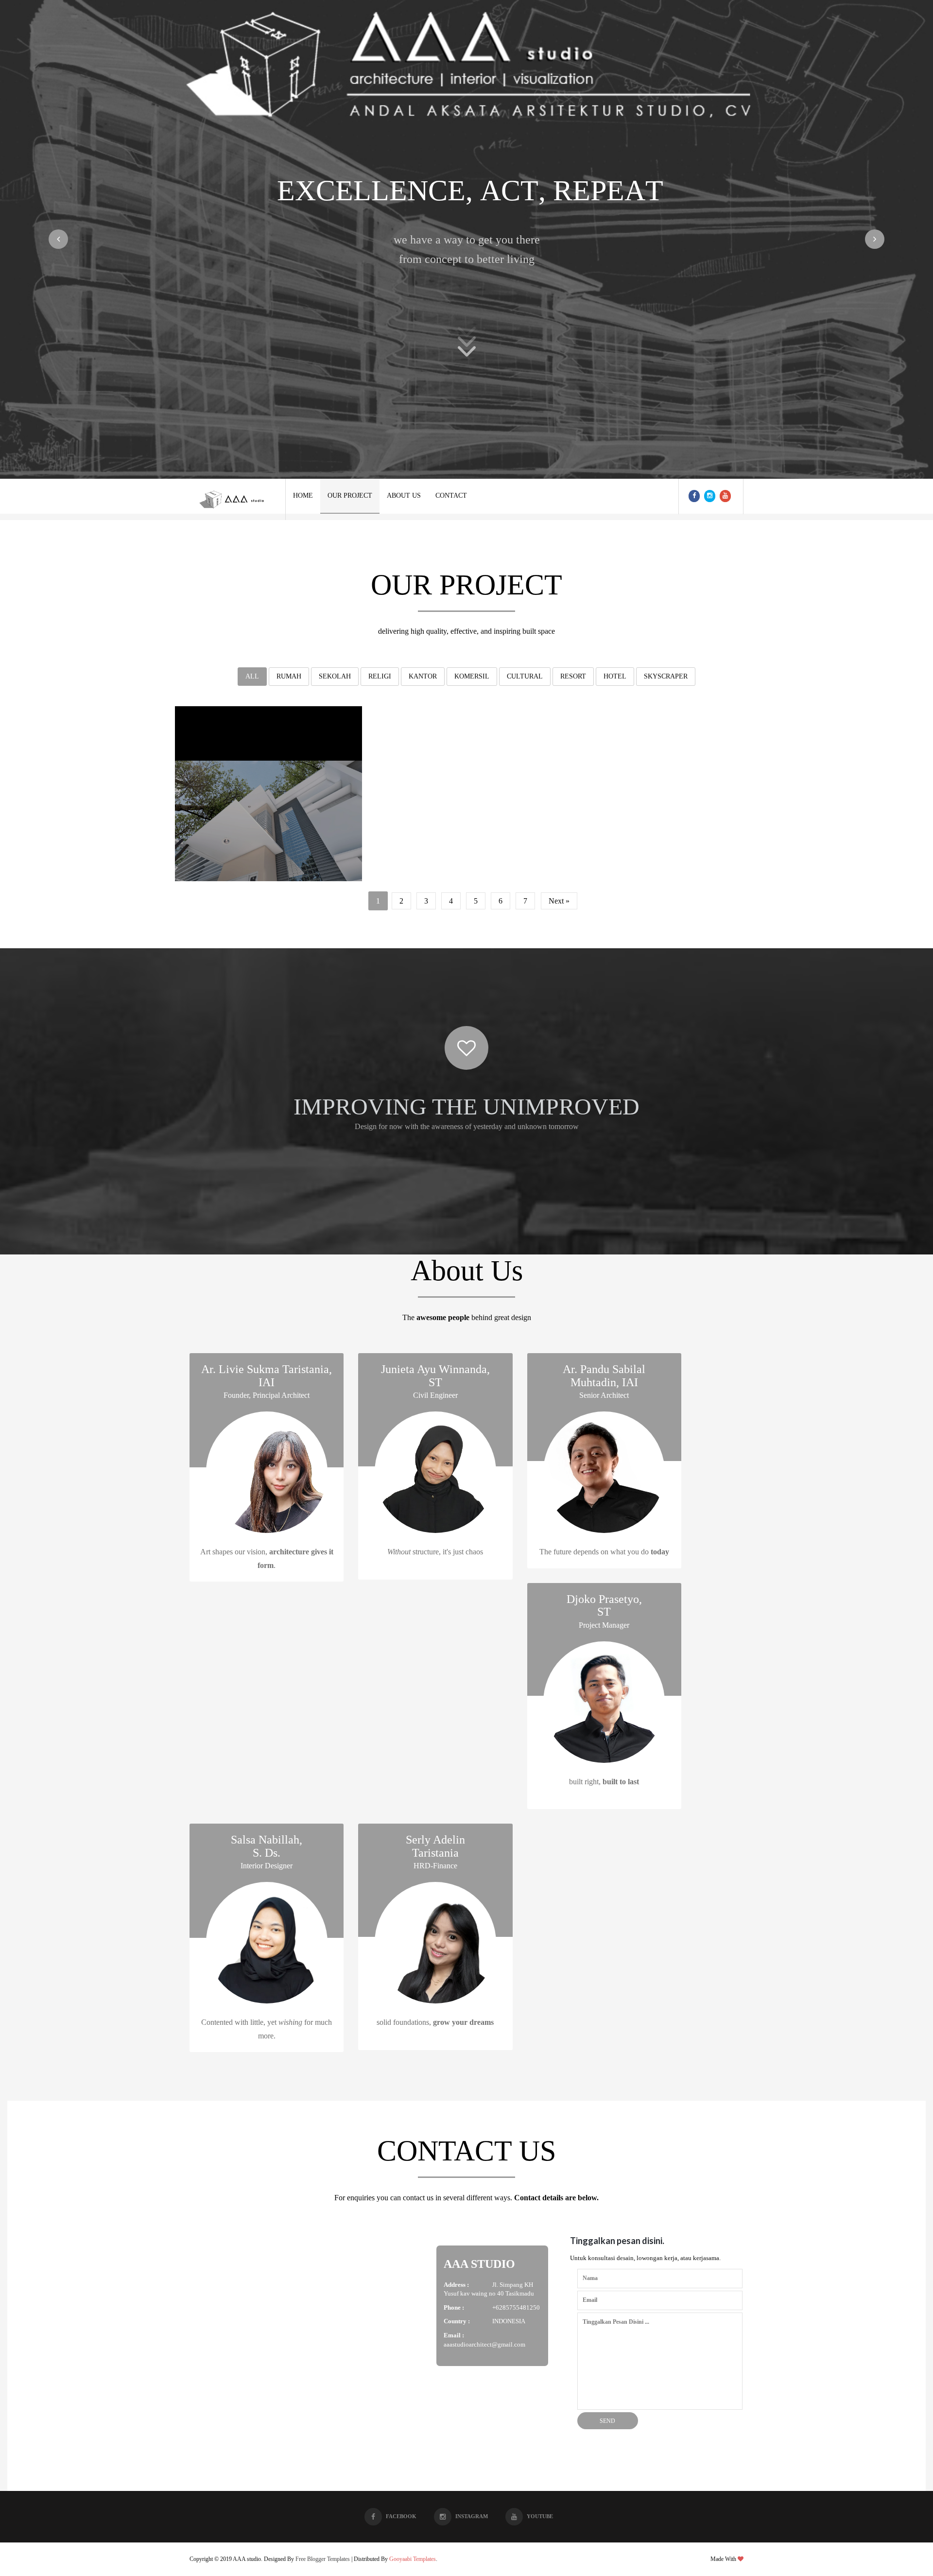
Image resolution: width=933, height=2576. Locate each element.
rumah (289, 676)
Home (303, 496)
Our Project (350, 496)
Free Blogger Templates (323, 2559)
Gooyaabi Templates (413, 2559)
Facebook (401, 2516)
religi (380, 676)
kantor (423, 676)
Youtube (540, 2516)
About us (404, 496)
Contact (451, 496)
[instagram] (710, 496)
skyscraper (666, 676)
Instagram (472, 2516)
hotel (615, 676)
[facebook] (694, 496)
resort (573, 676)
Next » (559, 901)
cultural (525, 676)
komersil (472, 676)
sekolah (335, 676)
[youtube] (725, 496)
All (252, 676)
